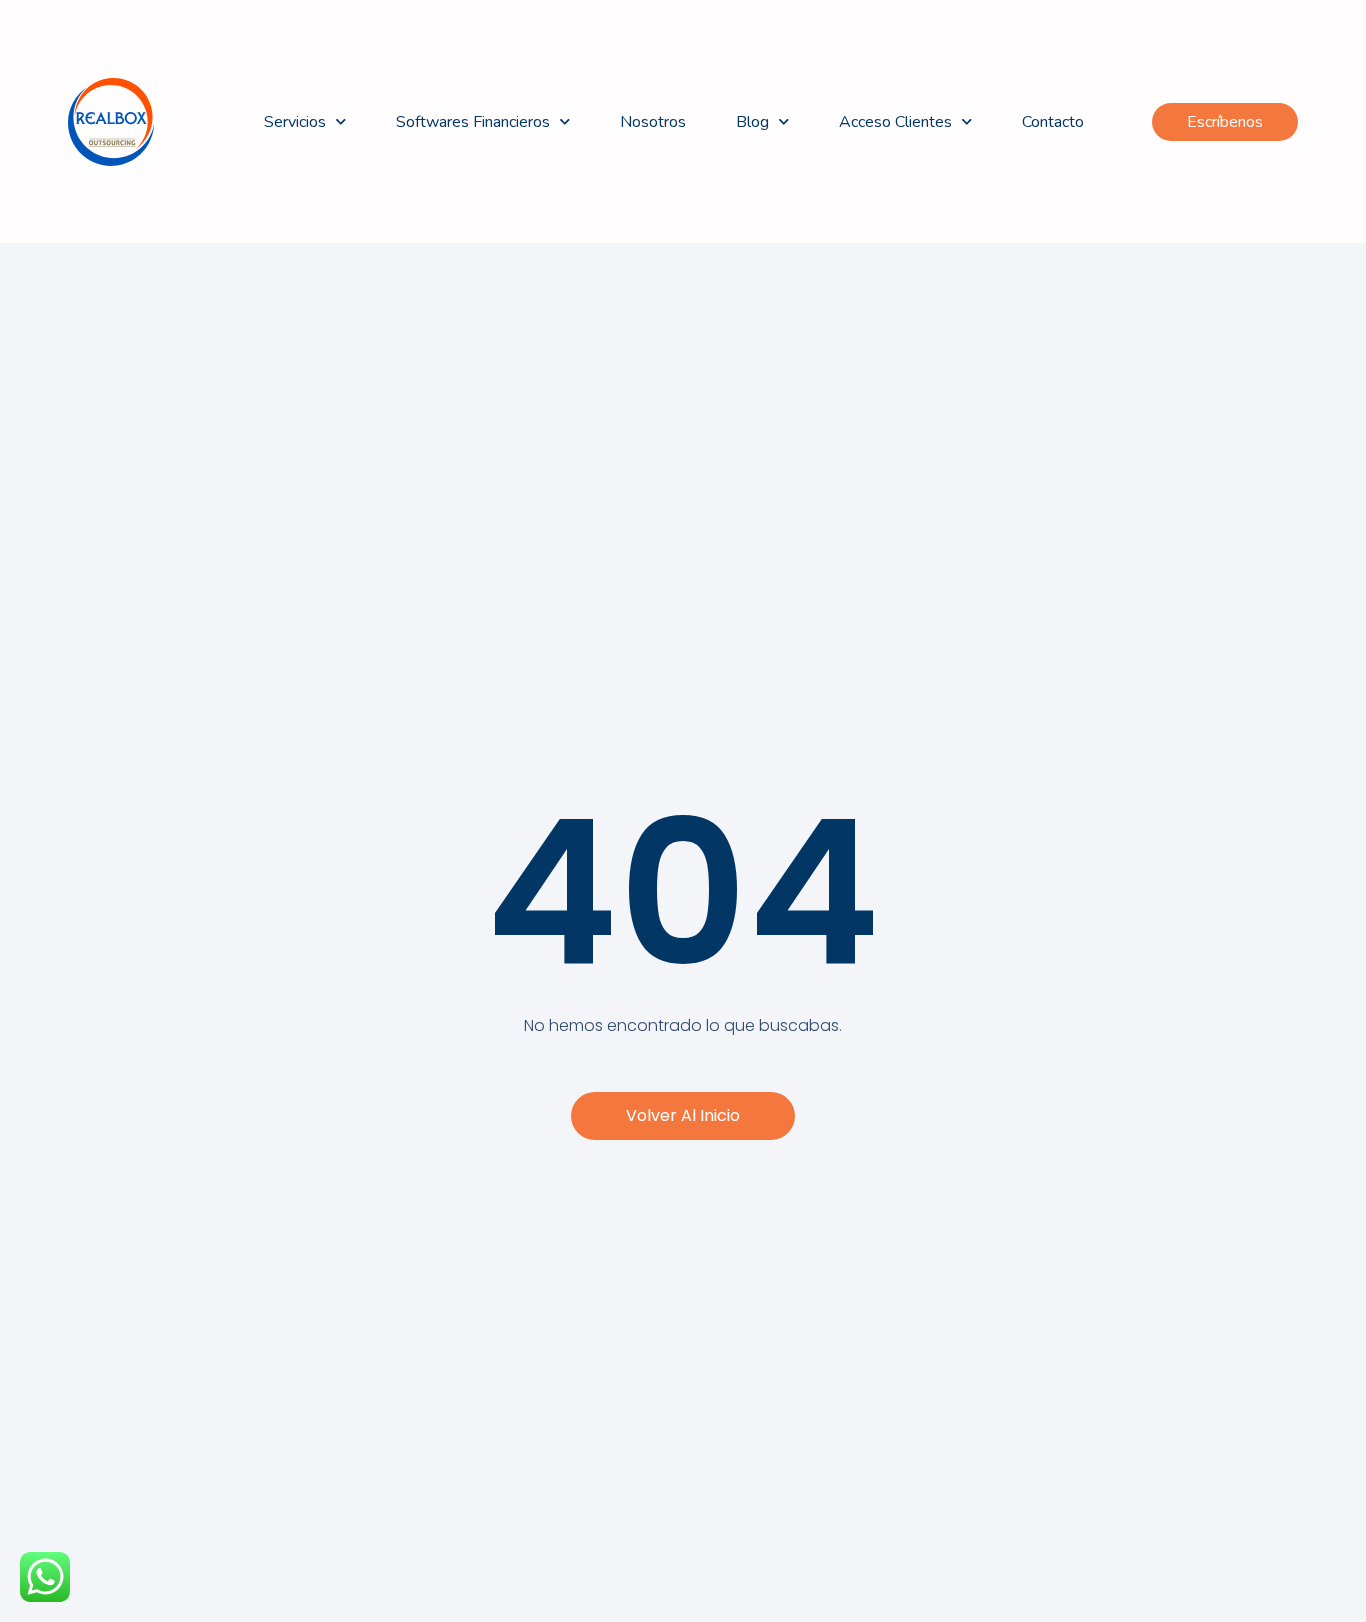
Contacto (1053, 122)
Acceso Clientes (895, 122)
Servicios (295, 122)
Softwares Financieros (473, 122)
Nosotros (653, 122)
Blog (752, 122)
